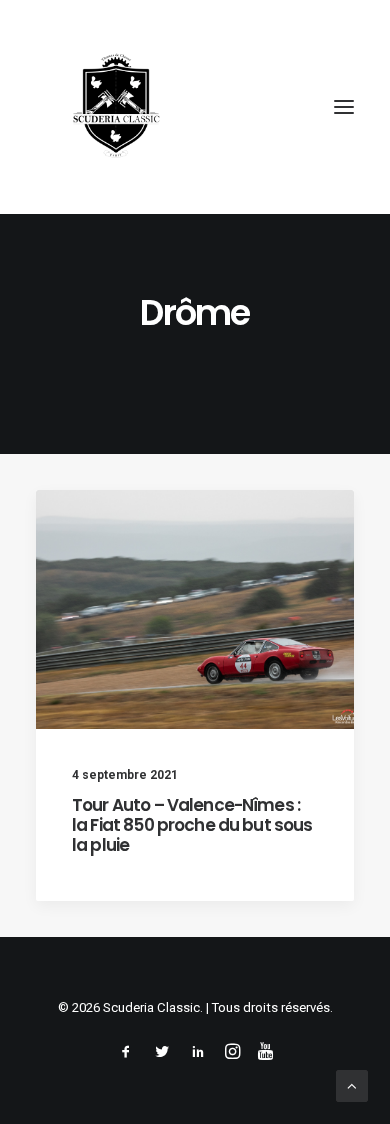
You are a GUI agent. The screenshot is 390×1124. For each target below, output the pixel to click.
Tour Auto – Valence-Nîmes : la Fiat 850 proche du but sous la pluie (192, 825)
